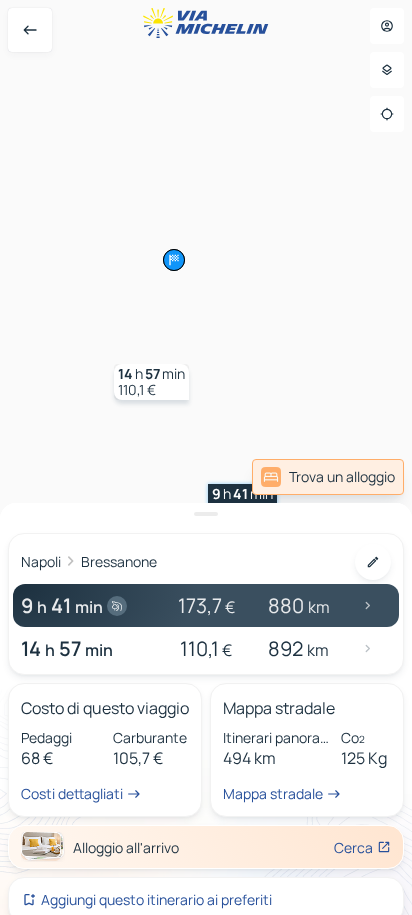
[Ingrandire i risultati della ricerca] (206, 514)
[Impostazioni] (387, 70)
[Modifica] (373, 562)
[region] (206, 457)
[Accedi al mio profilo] (387, 26)
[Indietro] (30, 30)
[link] (328, 477)
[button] (242, 502)
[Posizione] (387, 114)
